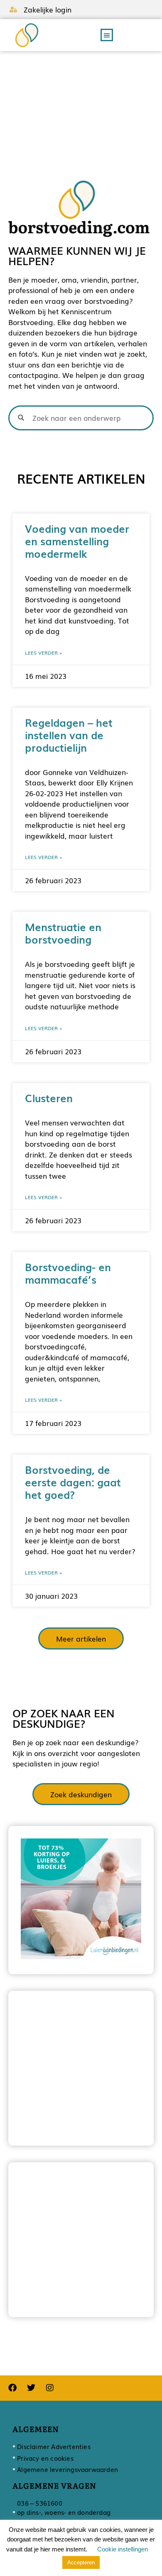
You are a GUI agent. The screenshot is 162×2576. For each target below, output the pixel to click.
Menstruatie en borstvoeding (63, 933)
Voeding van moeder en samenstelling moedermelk (77, 541)
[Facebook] (12, 2388)
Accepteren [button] (81, 2562)
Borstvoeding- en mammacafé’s (68, 1273)
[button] (107, 35)
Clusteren (49, 1098)
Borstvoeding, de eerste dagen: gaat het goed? (73, 1482)
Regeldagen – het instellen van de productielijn (69, 735)
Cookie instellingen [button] (123, 2549)
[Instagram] (50, 2388)
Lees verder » (44, 653)
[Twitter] (31, 2388)
